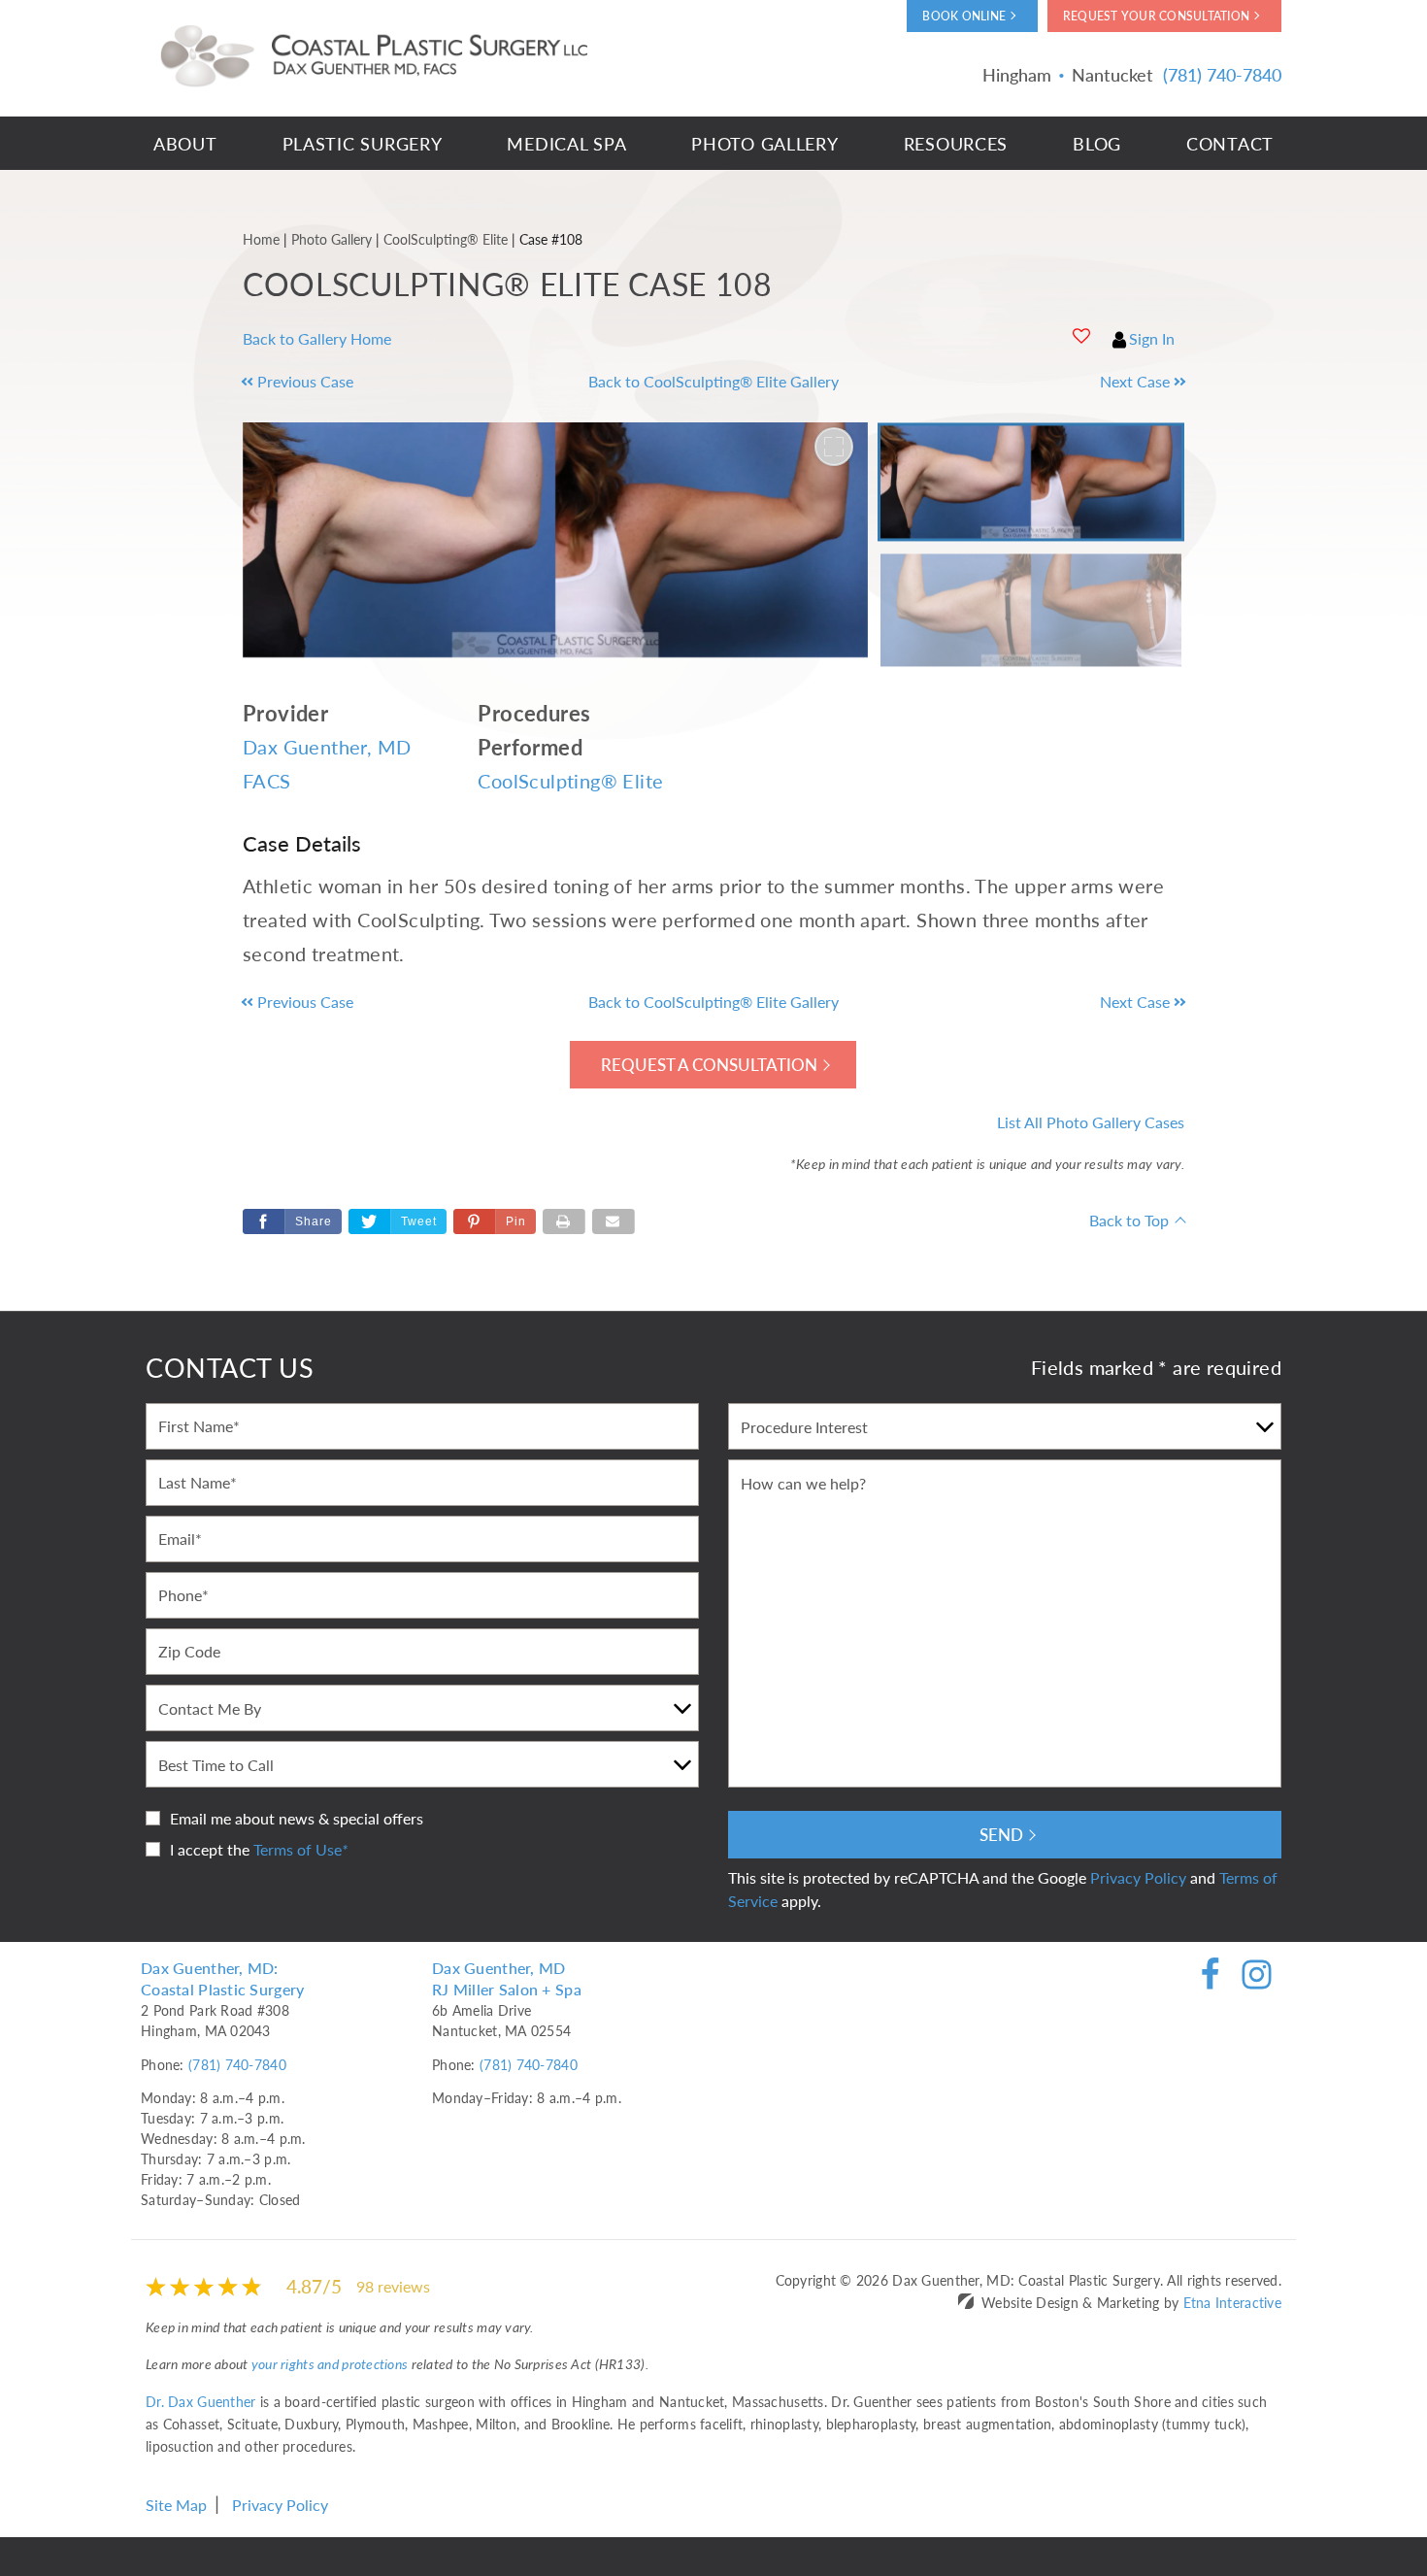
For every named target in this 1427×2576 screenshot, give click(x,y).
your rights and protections (330, 2363)
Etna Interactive (1232, 2302)
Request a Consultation (709, 1064)
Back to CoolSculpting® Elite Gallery (713, 381)
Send (1001, 1834)
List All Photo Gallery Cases (1091, 1122)
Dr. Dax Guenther (200, 2401)
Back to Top (1129, 1220)
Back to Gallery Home (317, 338)
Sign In (1152, 338)
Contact (1230, 143)
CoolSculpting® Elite (570, 781)
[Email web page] (614, 1221)
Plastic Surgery (363, 143)
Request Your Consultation (1156, 16)
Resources (956, 143)
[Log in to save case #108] (1081, 336)
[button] (360, 382)
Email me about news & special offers (297, 1818)
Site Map (176, 2505)
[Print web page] (564, 1221)
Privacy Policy (1138, 1877)
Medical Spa (566, 143)
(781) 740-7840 (237, 2064)
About (185, 143)
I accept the (210, 1849)
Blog (1097, 143)
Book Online (964, 16)
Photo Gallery (764, 143)
